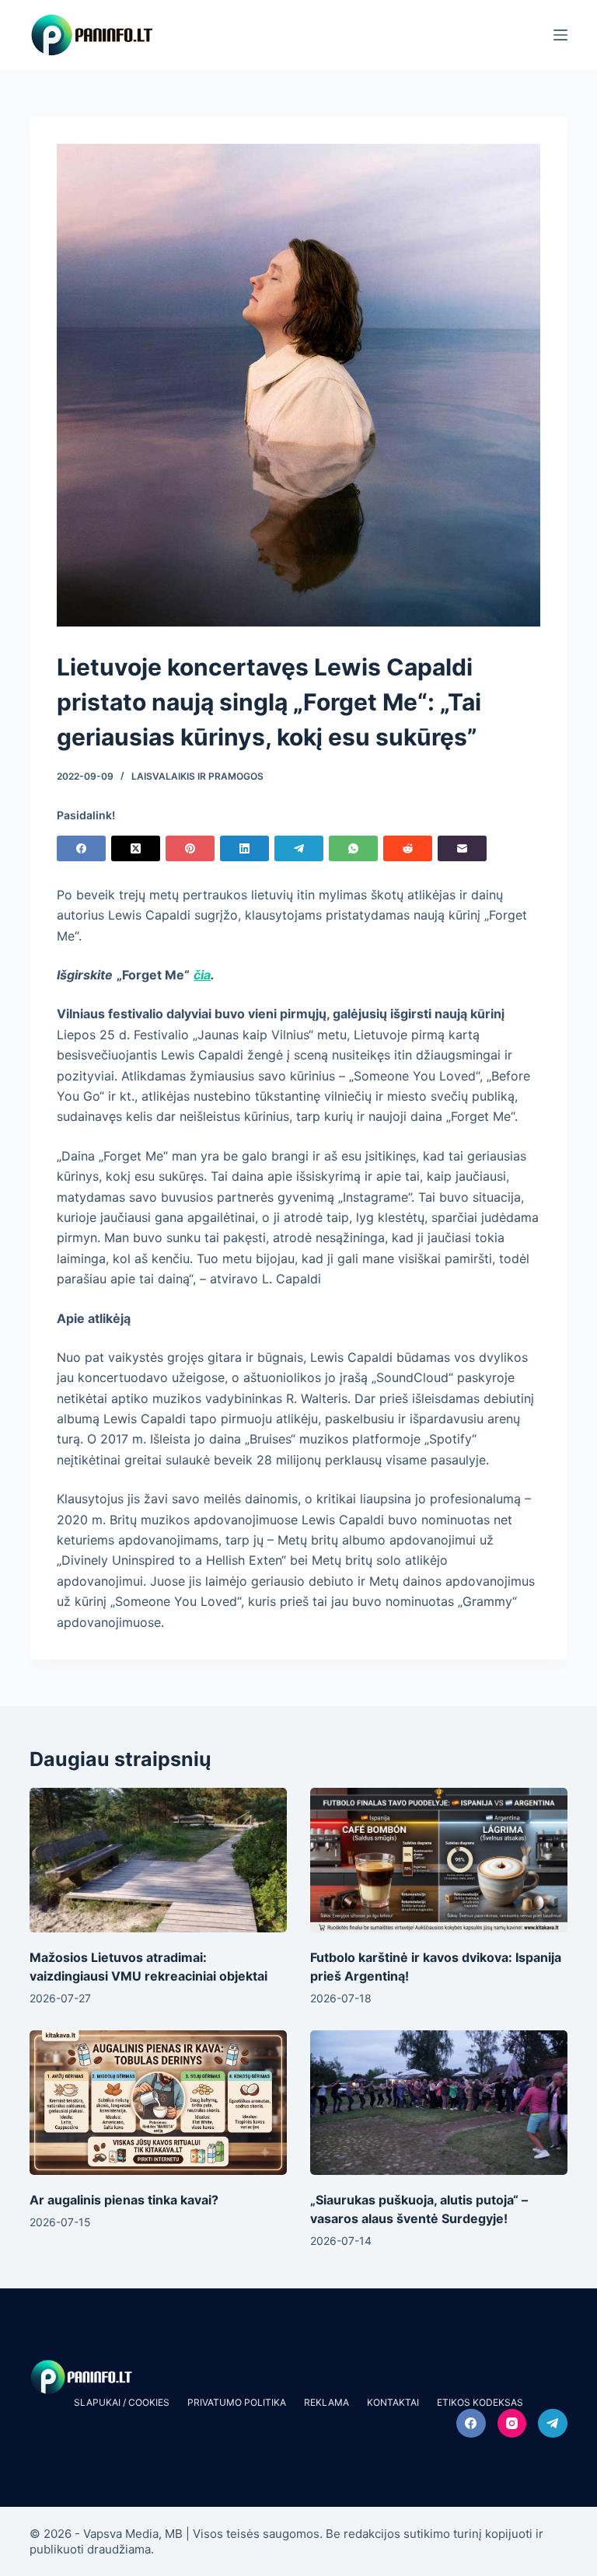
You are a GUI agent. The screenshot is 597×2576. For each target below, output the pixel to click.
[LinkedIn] (244, 848)
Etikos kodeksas (480, 2402)
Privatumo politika (237, 2402)
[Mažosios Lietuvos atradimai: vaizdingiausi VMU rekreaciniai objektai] (158, 1860)
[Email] (462, 848)
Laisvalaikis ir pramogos (197, 776)
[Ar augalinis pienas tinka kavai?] (158, 2103)
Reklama (326, 2402)
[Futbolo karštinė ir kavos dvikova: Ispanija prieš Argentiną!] (439, 1860)
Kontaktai (393, 2402)
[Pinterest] (190, 848)
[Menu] (560, 35)
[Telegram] (299, 848)
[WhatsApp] (353, 848)
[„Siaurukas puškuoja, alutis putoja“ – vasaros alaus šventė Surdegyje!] (439, 2103)
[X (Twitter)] (136, 848)
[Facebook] (81, 848)
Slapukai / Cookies (122, 2402)
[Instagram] (512, 2424)
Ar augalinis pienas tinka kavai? (124, 2200)
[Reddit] (408, 848)
